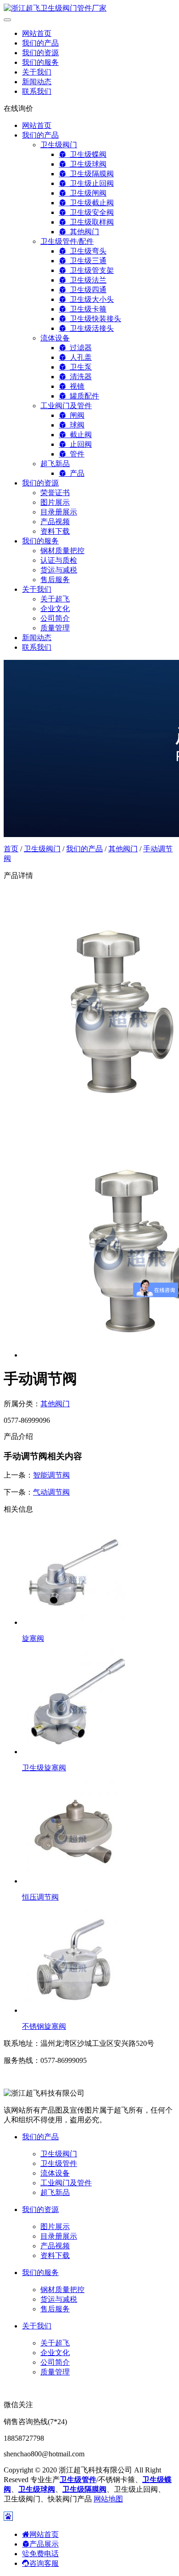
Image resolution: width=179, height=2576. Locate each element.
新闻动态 (37, 82)
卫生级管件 (59, 2163)
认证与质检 (59, 560)
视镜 (75, 386)
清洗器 (79, 377)
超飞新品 (55, 464)
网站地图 (108, 2499)
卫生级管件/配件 (67, 241)
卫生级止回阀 (90, 183)
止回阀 (79, 444)
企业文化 (55, 609)
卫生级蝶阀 (86, 154)
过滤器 (79, 348)
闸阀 (75, 415)
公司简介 (55, 618)
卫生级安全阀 (90, 212)
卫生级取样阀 (90, 222)
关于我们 (37, 72)
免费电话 (44, 2554)
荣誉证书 (55, 493)
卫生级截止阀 (90, 203)
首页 (11, 849)
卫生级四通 (86, 290)
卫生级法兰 (86, 280)
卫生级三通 (86, 261)
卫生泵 (79, 367)
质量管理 (55, 628)
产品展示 (44, 2544)
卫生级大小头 (90, 299)
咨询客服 (44, 2563)
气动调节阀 (51, 1492)
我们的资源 (40, 53)
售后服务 (55, 580)
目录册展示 (59, 512)
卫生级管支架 (90, 270)
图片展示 (55, 502)
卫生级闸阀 (86, 193)
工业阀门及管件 (66, 406)
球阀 (75, 425)
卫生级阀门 (59, 145)
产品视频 (55, 522)
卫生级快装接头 (94, 319)
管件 (75, 454)
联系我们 (37, 91)
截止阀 (79, 435)
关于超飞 (55, 599)
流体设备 (55, 338)
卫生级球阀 (86, 164)
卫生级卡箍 (86, 309)
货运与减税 (59, 570)
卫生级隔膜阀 (90, 174)
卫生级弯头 (86, 251)
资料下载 (55, 531)
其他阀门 (83, 232)
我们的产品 (40, 43)
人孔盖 (79, 357)
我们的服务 (40, 62)
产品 (75, 473)
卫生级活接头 (90, 328)
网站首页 (37, 33)
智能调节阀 (51, 1475)
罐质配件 (83, 396)
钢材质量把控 (62, 551)
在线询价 (18, 108)
